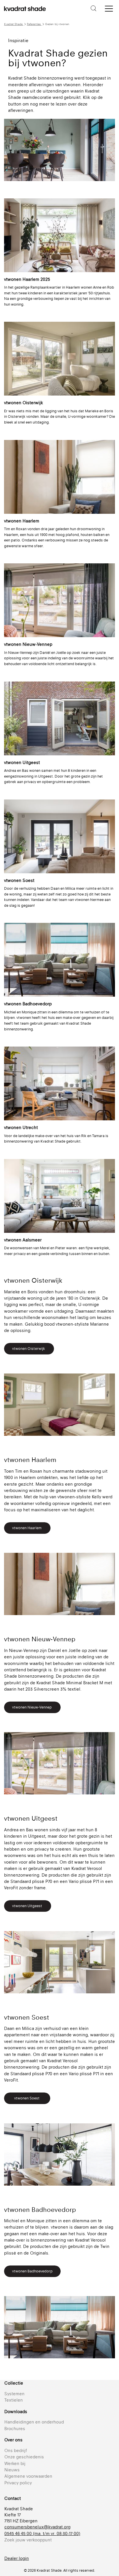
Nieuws (12, 2470)
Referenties (34, 24)
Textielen (14, 2400)
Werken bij (15, 2463)
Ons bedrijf (16, 2450)
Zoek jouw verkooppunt (28, 2540)
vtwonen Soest (27, 2098)
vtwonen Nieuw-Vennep (32, 1707)
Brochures (15, 2429)
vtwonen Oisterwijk (29, 1349)
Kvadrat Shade (14, 24)
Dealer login (17, 2558)
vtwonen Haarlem (27, 1528)
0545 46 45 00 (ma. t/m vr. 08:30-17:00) (42, 2533)
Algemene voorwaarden (28, 2476)
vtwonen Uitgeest (28, 1906)
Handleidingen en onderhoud (34, 2422)
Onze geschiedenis (24, 2457)
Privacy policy (18, 2483)
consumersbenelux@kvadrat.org (37, 2527)
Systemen (14, 2394)
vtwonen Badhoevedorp (32, 2271)
